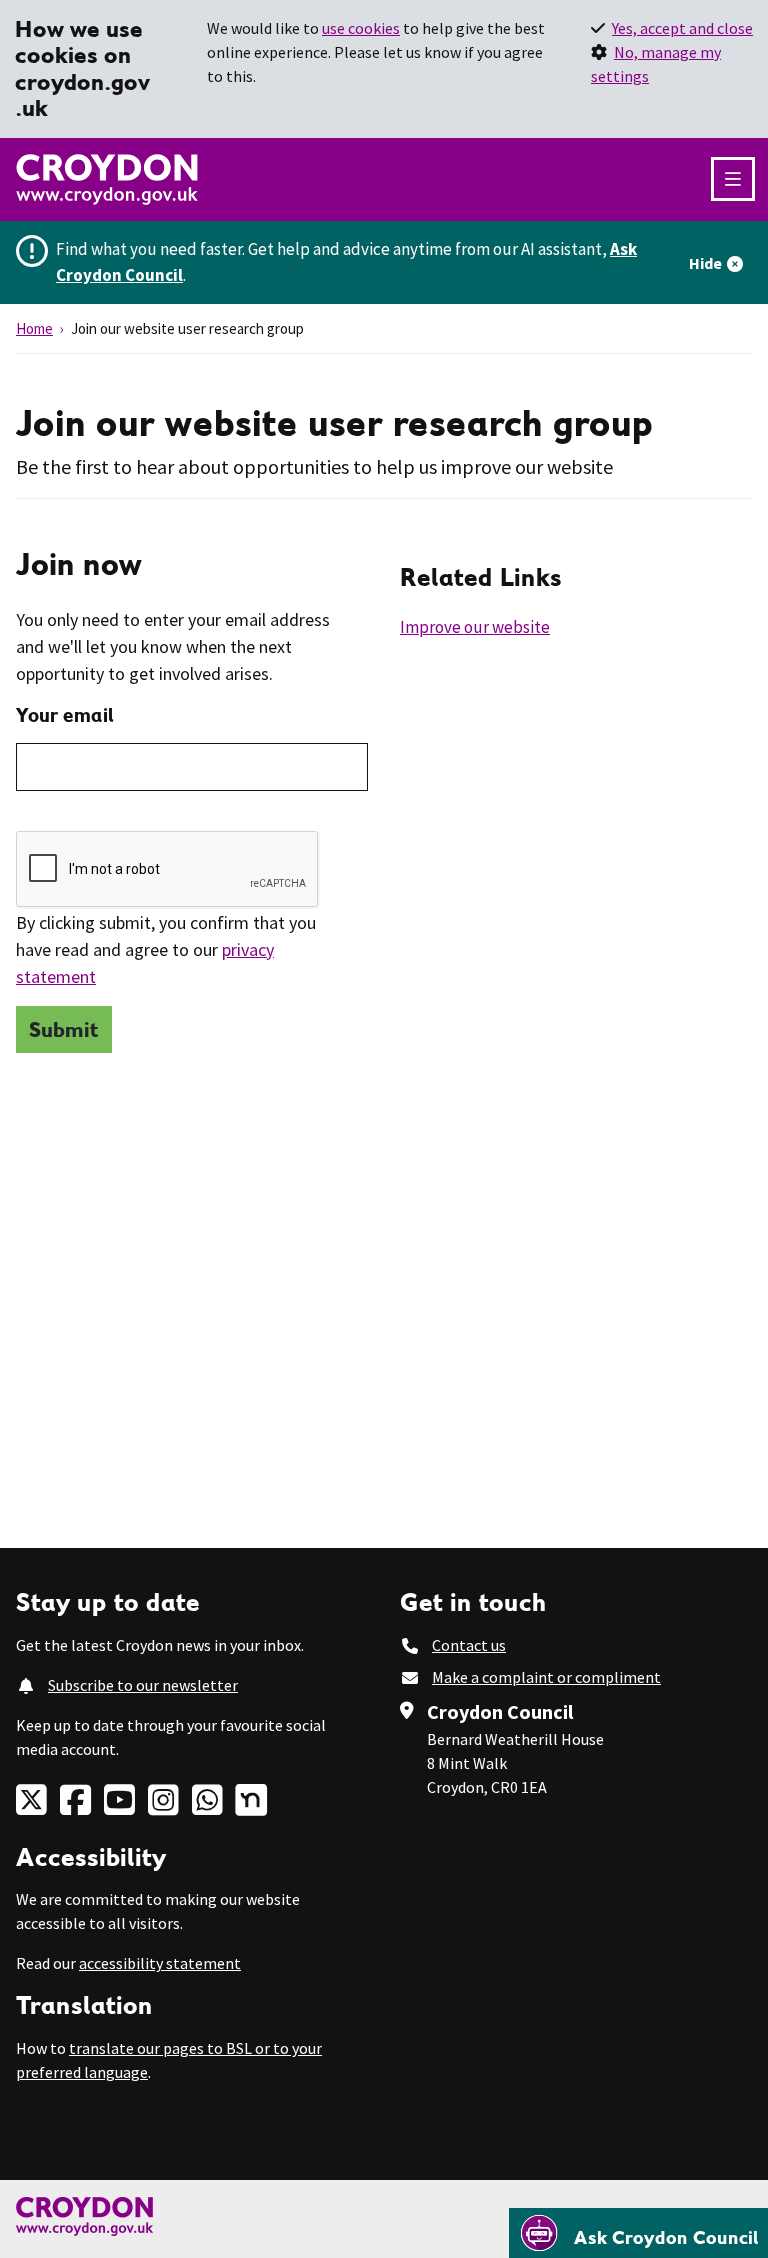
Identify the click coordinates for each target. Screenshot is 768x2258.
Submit (64, 1029)
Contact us (469, 1645)
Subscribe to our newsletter (143, 1685)
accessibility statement (160, 1963)
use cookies (361, 28)
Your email (65, 715)
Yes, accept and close (682, 28)
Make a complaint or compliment (546, 1677)
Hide (705, 263)
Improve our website (475, 627)
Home (34, 328)
